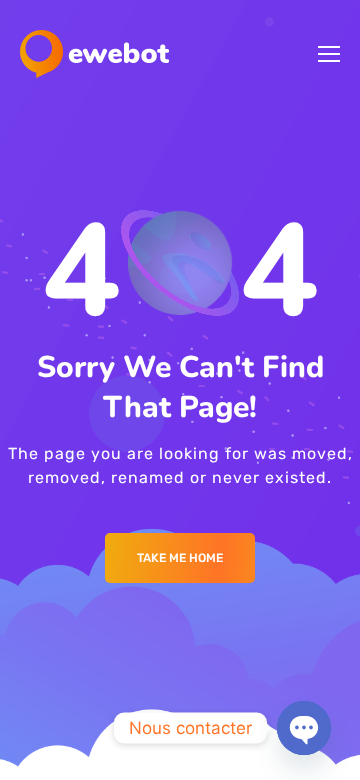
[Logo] (94, 54)
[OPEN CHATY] (304, 728)
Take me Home (180, 558)
